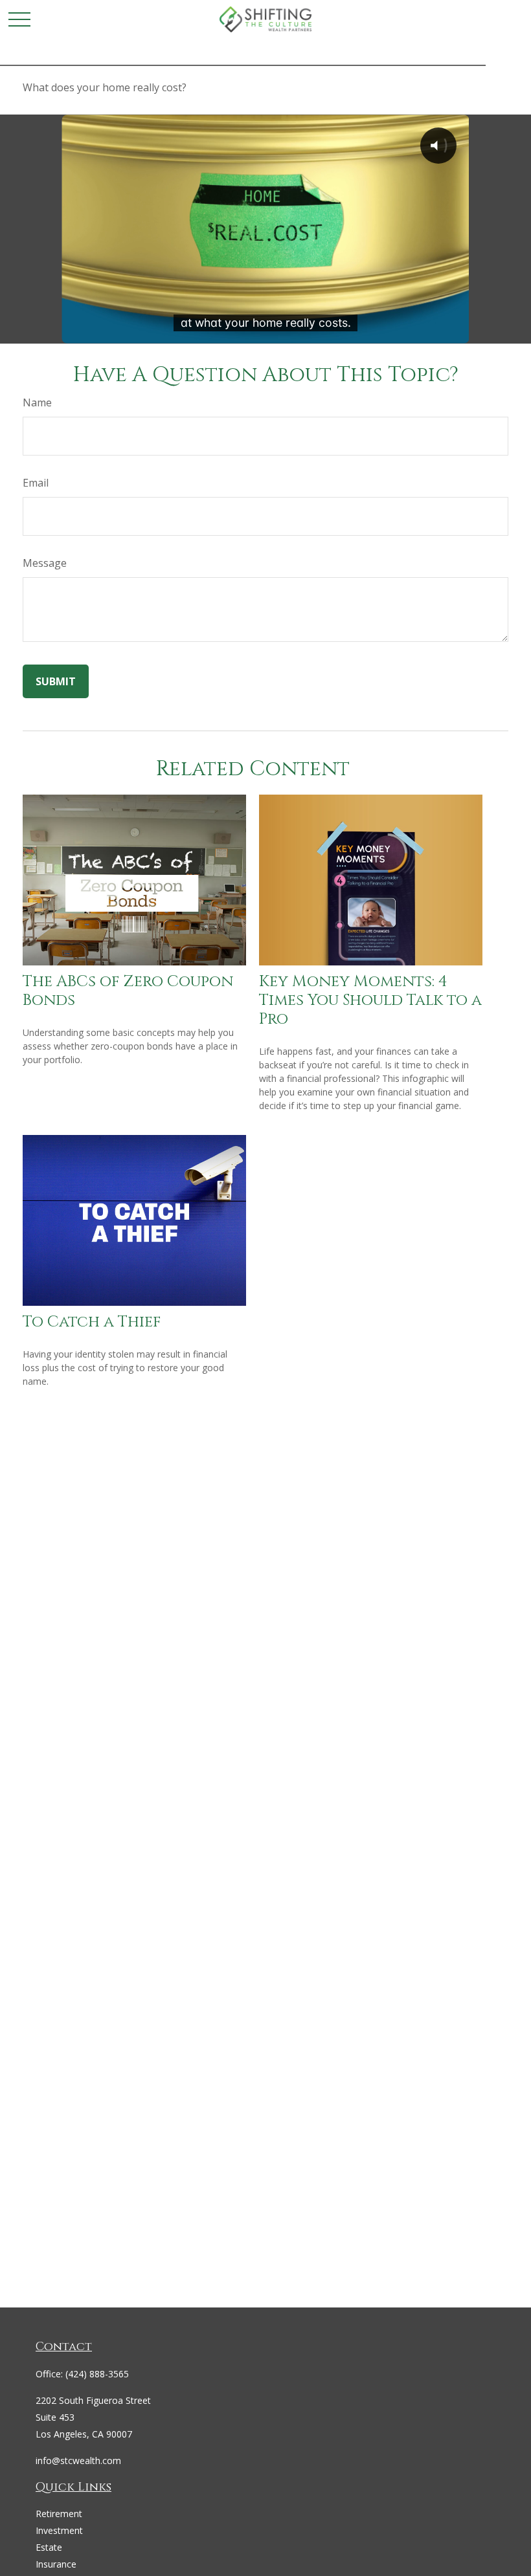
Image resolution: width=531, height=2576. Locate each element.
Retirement (59, 2514)
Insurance (56, 2564)
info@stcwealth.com (78, 2460)
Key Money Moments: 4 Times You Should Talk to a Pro (370, 1000)
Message (45, 563)
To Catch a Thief (92, 1322)
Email (36, 483)
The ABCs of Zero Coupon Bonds (128, 991)
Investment (59, 2530)
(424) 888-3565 (97, 2374)
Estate (49, 2547)
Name (37, 402)
